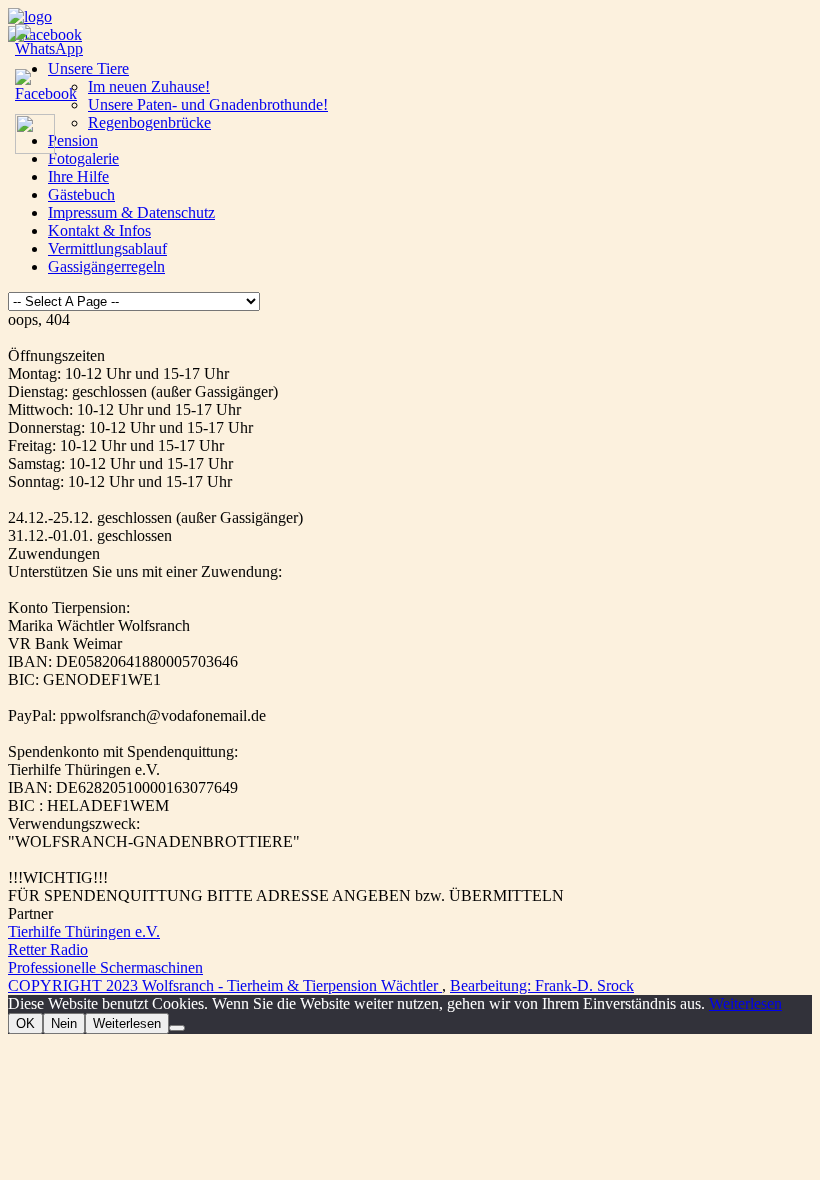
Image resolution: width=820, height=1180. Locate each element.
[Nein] (177, 1028)
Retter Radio (48, 949)
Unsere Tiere (88, 68)
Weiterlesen (745, 1003)
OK (25, 1023)
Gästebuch (81, 194)
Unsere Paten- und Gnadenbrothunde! (208, 104)
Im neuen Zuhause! (149, 86)
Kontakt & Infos (99, 230)
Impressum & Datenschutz (131, 212)
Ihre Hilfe (78, 176)
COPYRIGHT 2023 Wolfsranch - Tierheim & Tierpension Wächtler (225, 985)
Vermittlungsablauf (107, 248)
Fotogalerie (83, 158)
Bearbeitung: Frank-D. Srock (542, 985)
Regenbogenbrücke (149, 122)
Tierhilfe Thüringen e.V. (84, 931)
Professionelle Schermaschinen (105, 967)
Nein (64, 1023)
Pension (73, 140)
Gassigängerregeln (106, 266)
